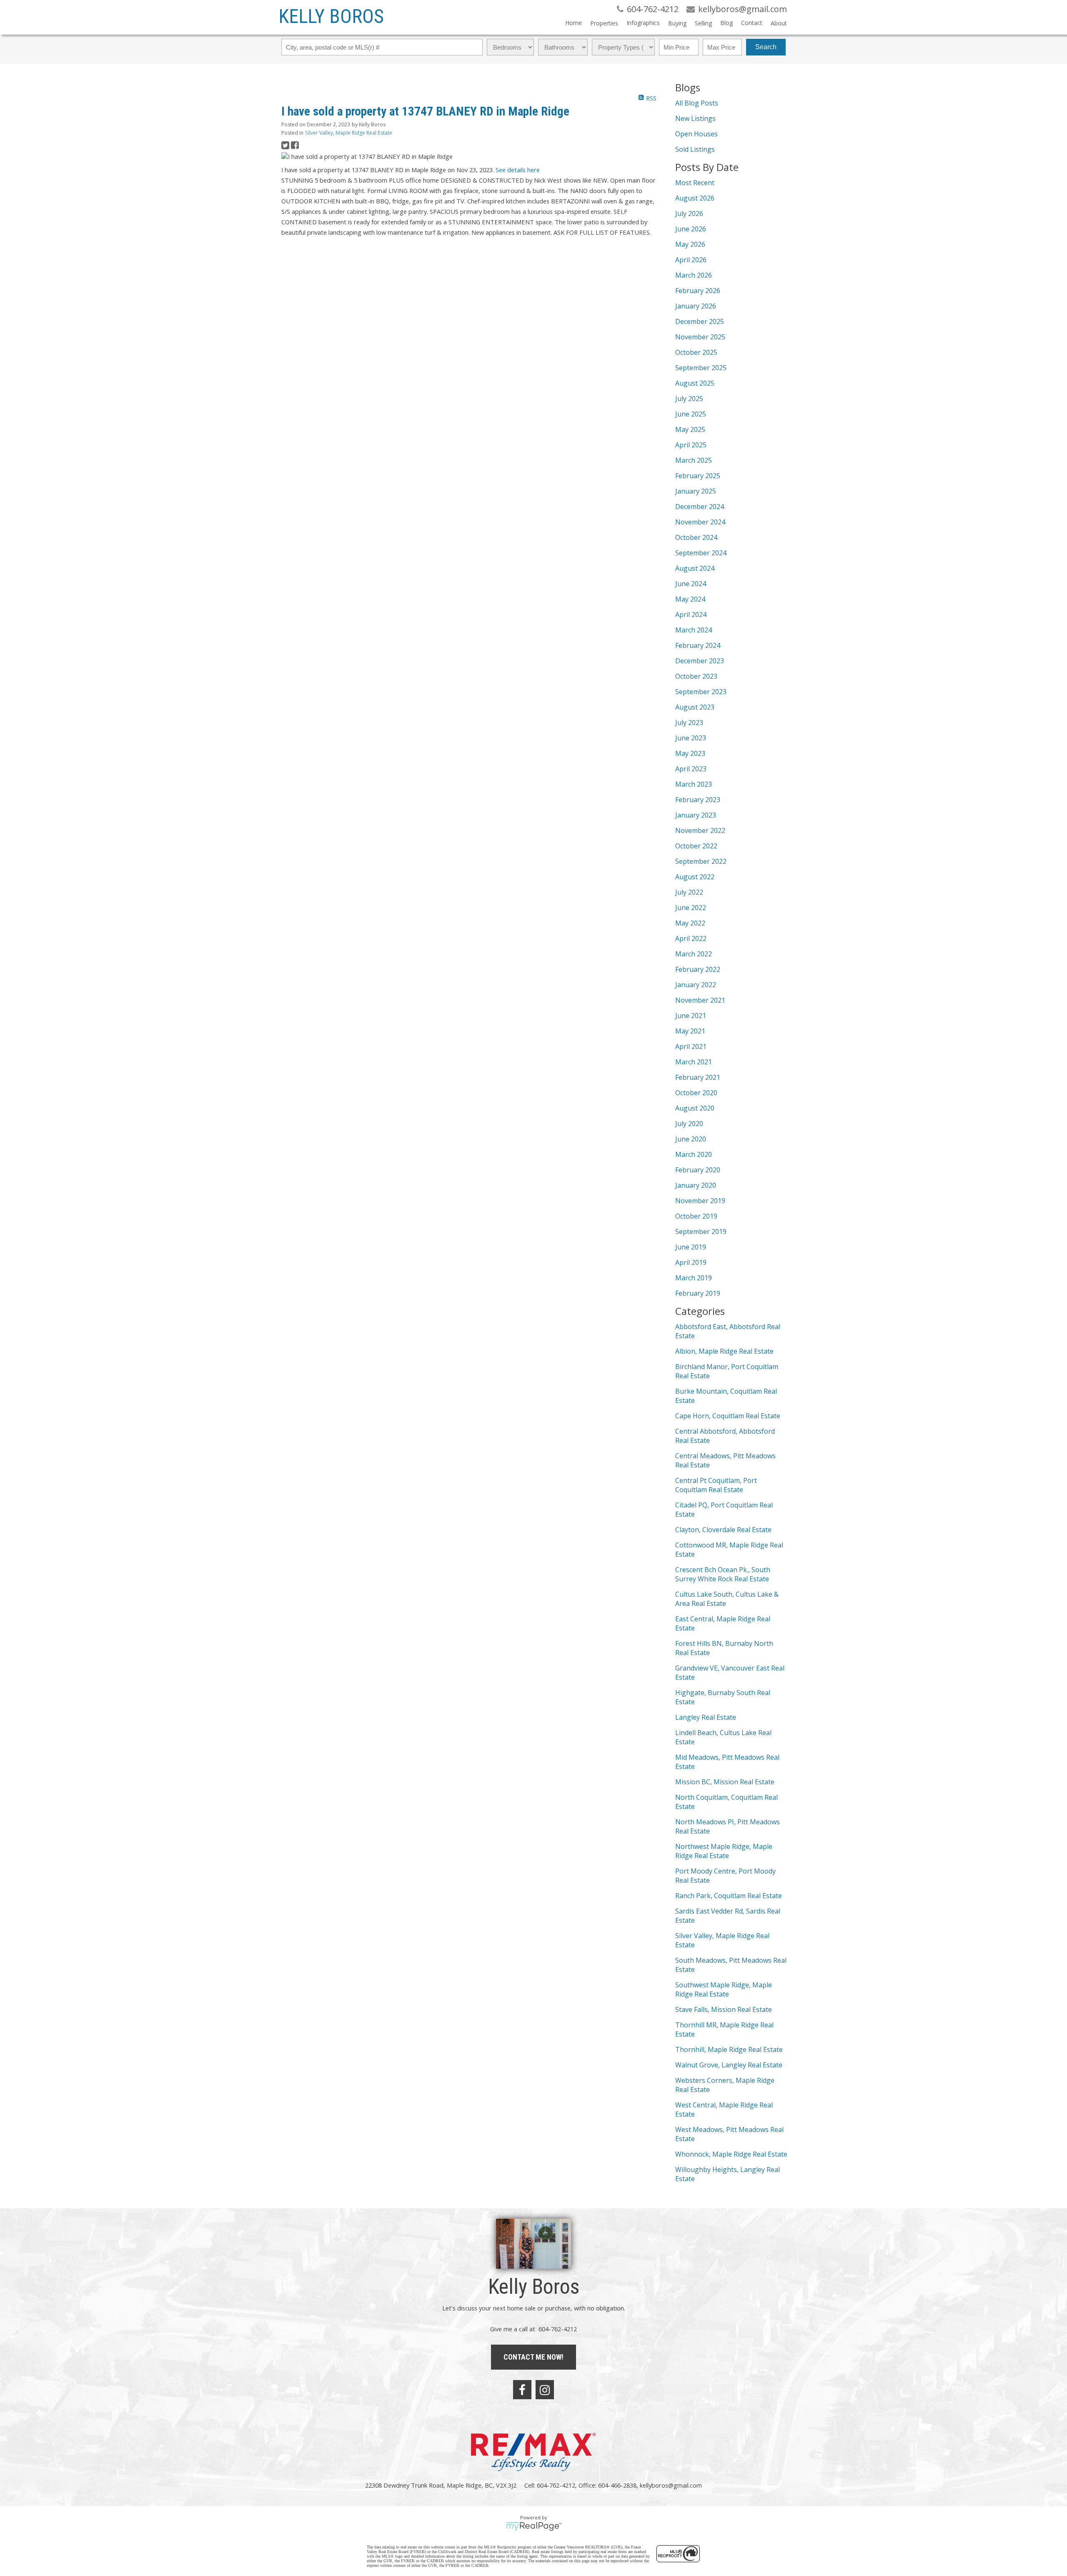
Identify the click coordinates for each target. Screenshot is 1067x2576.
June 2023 (691, 738)
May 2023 (690, 753)
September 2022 (701, 861)
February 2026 (698, 291)
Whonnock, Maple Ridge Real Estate (731, 2154)
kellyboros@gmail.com (671, 2485)
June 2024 (691, 584)
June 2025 (691, 414)
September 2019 (701, 1232)
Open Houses (696, 134)
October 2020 (696, 1093)
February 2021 (698, 1077)
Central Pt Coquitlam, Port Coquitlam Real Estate (716, 1485)
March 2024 (694, 630)
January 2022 (696, 985)
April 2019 (691, 1262)
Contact (752, 23)
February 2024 (698, 645)
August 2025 (695, 383)
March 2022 (694, 954)
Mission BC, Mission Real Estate (725, 1782)
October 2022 (696, 846)
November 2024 (700, 522)
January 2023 (696, 815)
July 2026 (689, 213)
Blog (726, 23)
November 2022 (700, 830)
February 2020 (698, 1170)
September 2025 (701, 368)
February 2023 (698, 800)
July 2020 (689, 1124)
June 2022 (691, 908)
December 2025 (700, 321)
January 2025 (696, 491)
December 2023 (700, 661)
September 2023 (701, 692)
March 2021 (694, 1062)
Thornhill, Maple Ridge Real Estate (729, 2049)
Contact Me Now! (533, 2357)
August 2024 (695, 568)
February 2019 (698, 1293)
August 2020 (695, 1108)
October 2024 (696, 537)
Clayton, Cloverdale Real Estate (723, 1530)
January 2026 (696, 306)
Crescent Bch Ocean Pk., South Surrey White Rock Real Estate (723, 1574)
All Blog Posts (697, 103)
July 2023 (689, 722)
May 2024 (690, 599)
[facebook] (522, 2390)
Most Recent (695, 183)
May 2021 (690, 1031)
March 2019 (694, 1278)
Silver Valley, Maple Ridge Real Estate (349, 133)
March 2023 (694, 784)
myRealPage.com (534, 2526)
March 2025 (694, 460)
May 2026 (690, 244)
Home (574, 23)
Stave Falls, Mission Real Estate (724, 2009)
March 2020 (694, 1154)
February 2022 (698, 969)
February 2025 (698, 476)
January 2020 (696, 1185)
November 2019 (700, 1201)
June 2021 (691, 1016)
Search (766, 47)
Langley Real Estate (706, 1717)
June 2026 (691, 229)
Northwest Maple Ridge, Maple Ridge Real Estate (724, 1851)
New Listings (695, 118)
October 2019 (696, 1216)
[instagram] (545, 2390)
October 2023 (696, 676)
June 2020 (691, 1139)
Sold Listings (695, 149)
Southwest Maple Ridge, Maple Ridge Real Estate (724, 1989)
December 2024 (700, 507)
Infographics (643, 23)
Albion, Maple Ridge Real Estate (724, 1351)
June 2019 (691, 1247)
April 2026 (691, 260)
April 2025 (691, 445)
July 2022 (689, 892)
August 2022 (695, 877)
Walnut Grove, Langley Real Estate (729, 2065)
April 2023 (691, 769)
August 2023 (695, 707)
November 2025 (700, 337)
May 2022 (690, 923)
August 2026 (695, 198)
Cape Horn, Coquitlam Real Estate (728, 1416)
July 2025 (689, 399)
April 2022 (691, 938)
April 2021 (691, 1046)
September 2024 (701, 553)
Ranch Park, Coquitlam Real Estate (729, 1896)
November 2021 (700, 1000)
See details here (518, 170)
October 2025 (696, 352)
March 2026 (694, 275)
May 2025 (690, 429)
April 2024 (691, 615)
